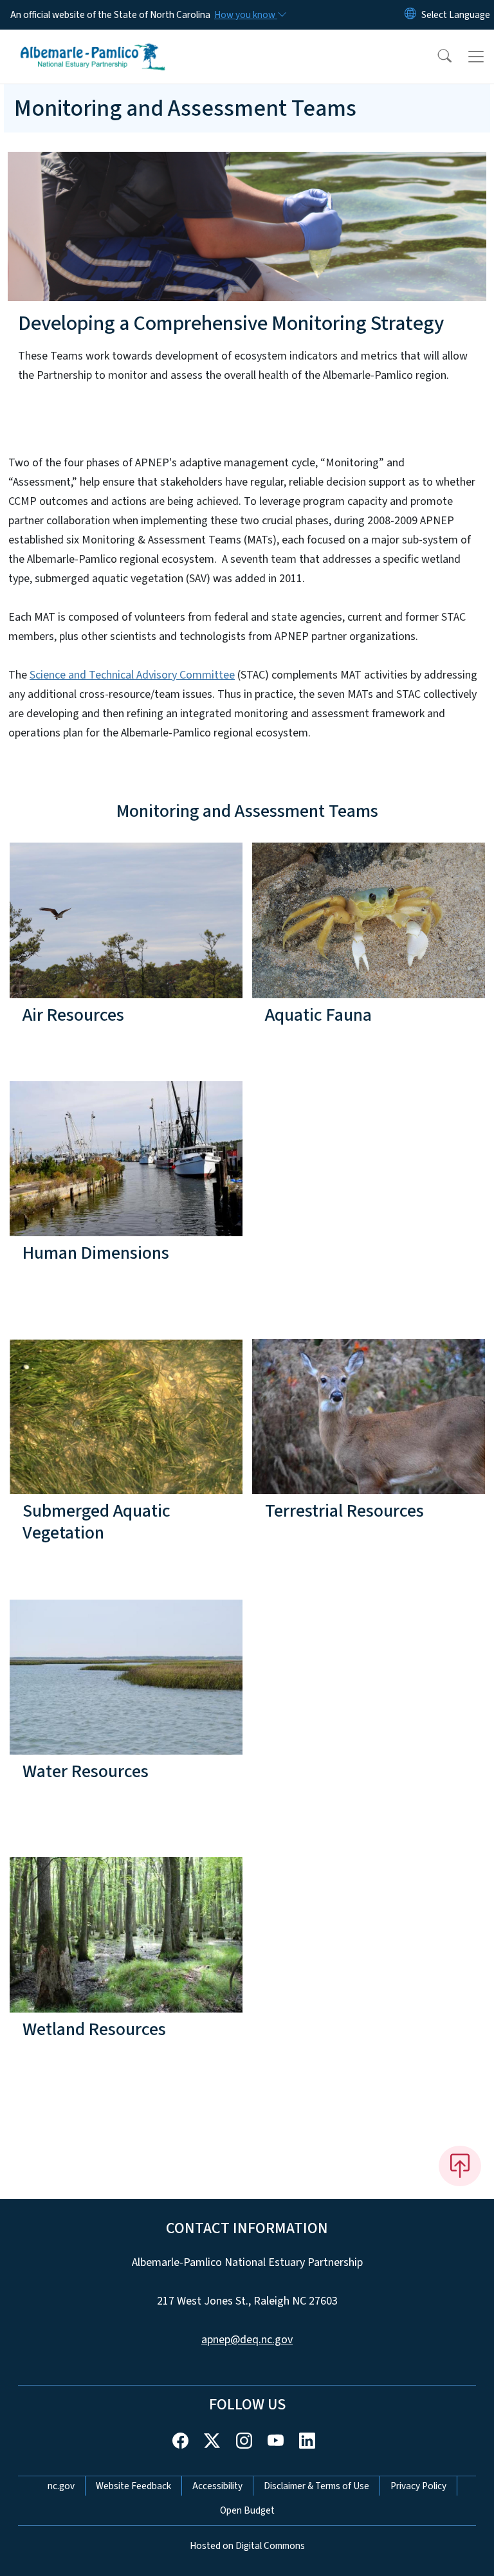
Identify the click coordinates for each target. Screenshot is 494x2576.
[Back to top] (460, 2166)
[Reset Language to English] (410, 15)
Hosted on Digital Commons (247, 2546)
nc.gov (61, 2486)
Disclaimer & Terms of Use (316, 2486)
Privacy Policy (418, 2486)
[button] (436, 57)
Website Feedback (133, 2486)
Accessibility (217, 2486)
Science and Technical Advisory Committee (132, 675)
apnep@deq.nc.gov (247, 2340)
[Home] (93, 44)
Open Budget (247, 2510)
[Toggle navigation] (476, 57)
